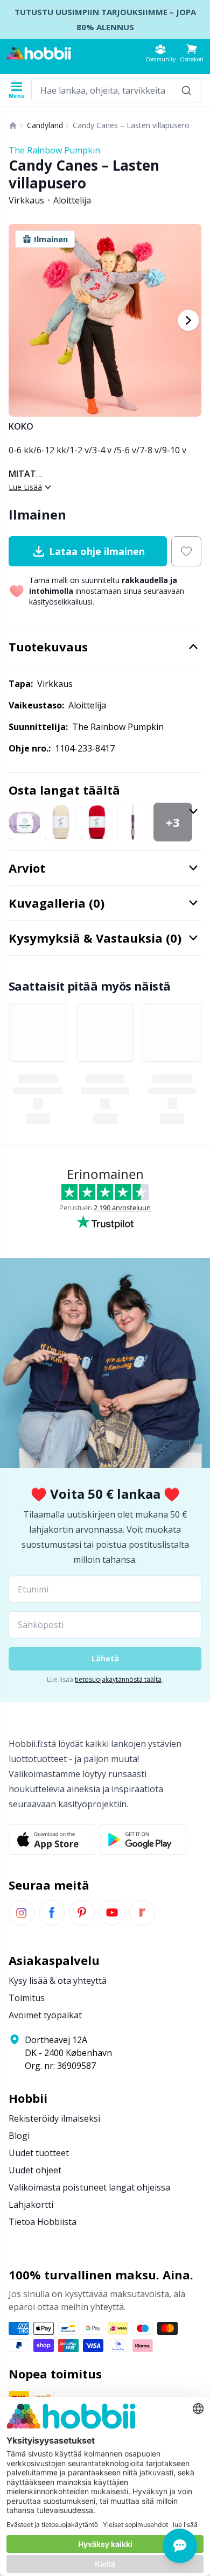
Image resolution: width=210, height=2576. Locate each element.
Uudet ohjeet (35, 2170)
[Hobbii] (39, 53)
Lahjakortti (31, 2205)
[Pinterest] (82, 1913)
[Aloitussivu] (13, 125)
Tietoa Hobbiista (43, 2222)
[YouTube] (112, 1913)
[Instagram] (22, 1913)
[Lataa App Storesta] (52, 1840)
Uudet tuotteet (39, 2153)
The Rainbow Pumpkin (54, 150)
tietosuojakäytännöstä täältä (118, 1679)
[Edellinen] (22, 320)
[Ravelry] (142, 1913)
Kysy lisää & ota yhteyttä (58, 1981)
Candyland (45, 125)
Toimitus (27, 1998)
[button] (192, 53)
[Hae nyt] (186, 90)
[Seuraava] (188, 320)
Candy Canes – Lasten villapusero (131, 125)
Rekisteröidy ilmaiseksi (54, 2118)
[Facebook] (52, 1913)
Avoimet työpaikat (45, 2015)
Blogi (19, 2136)
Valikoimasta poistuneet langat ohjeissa (89, 2187)
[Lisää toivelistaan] (186, 551)
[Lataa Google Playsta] (143, 1840)
